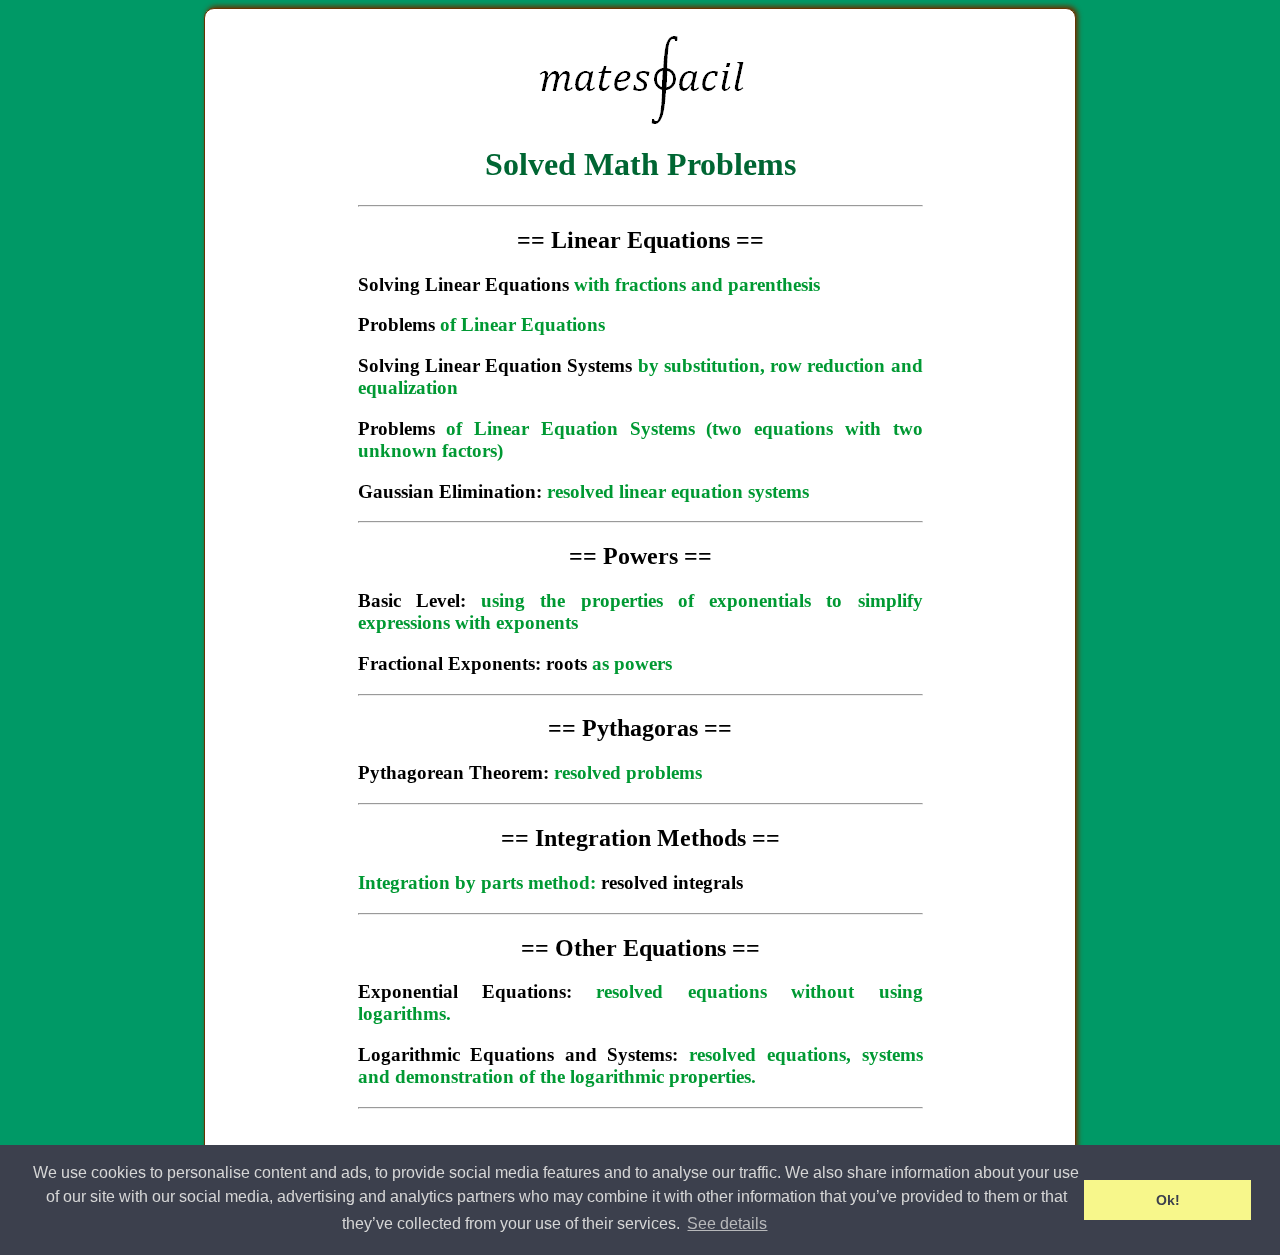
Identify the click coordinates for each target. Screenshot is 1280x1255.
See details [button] (727, 1223)
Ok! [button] (1168, 1200)
